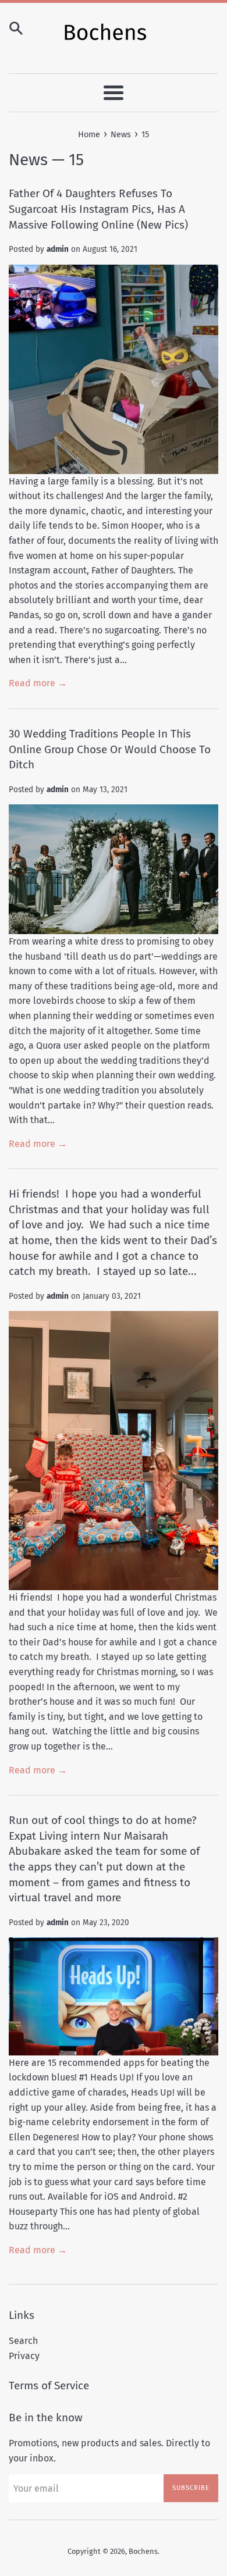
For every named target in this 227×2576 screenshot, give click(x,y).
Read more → (38, 683)
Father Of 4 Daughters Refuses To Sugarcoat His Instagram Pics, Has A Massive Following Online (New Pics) (98, 209)
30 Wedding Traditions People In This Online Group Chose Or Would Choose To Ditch (110, 749)
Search (23, 2341)
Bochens (143, 2551)
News (28, 160)
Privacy (24, 2356)
